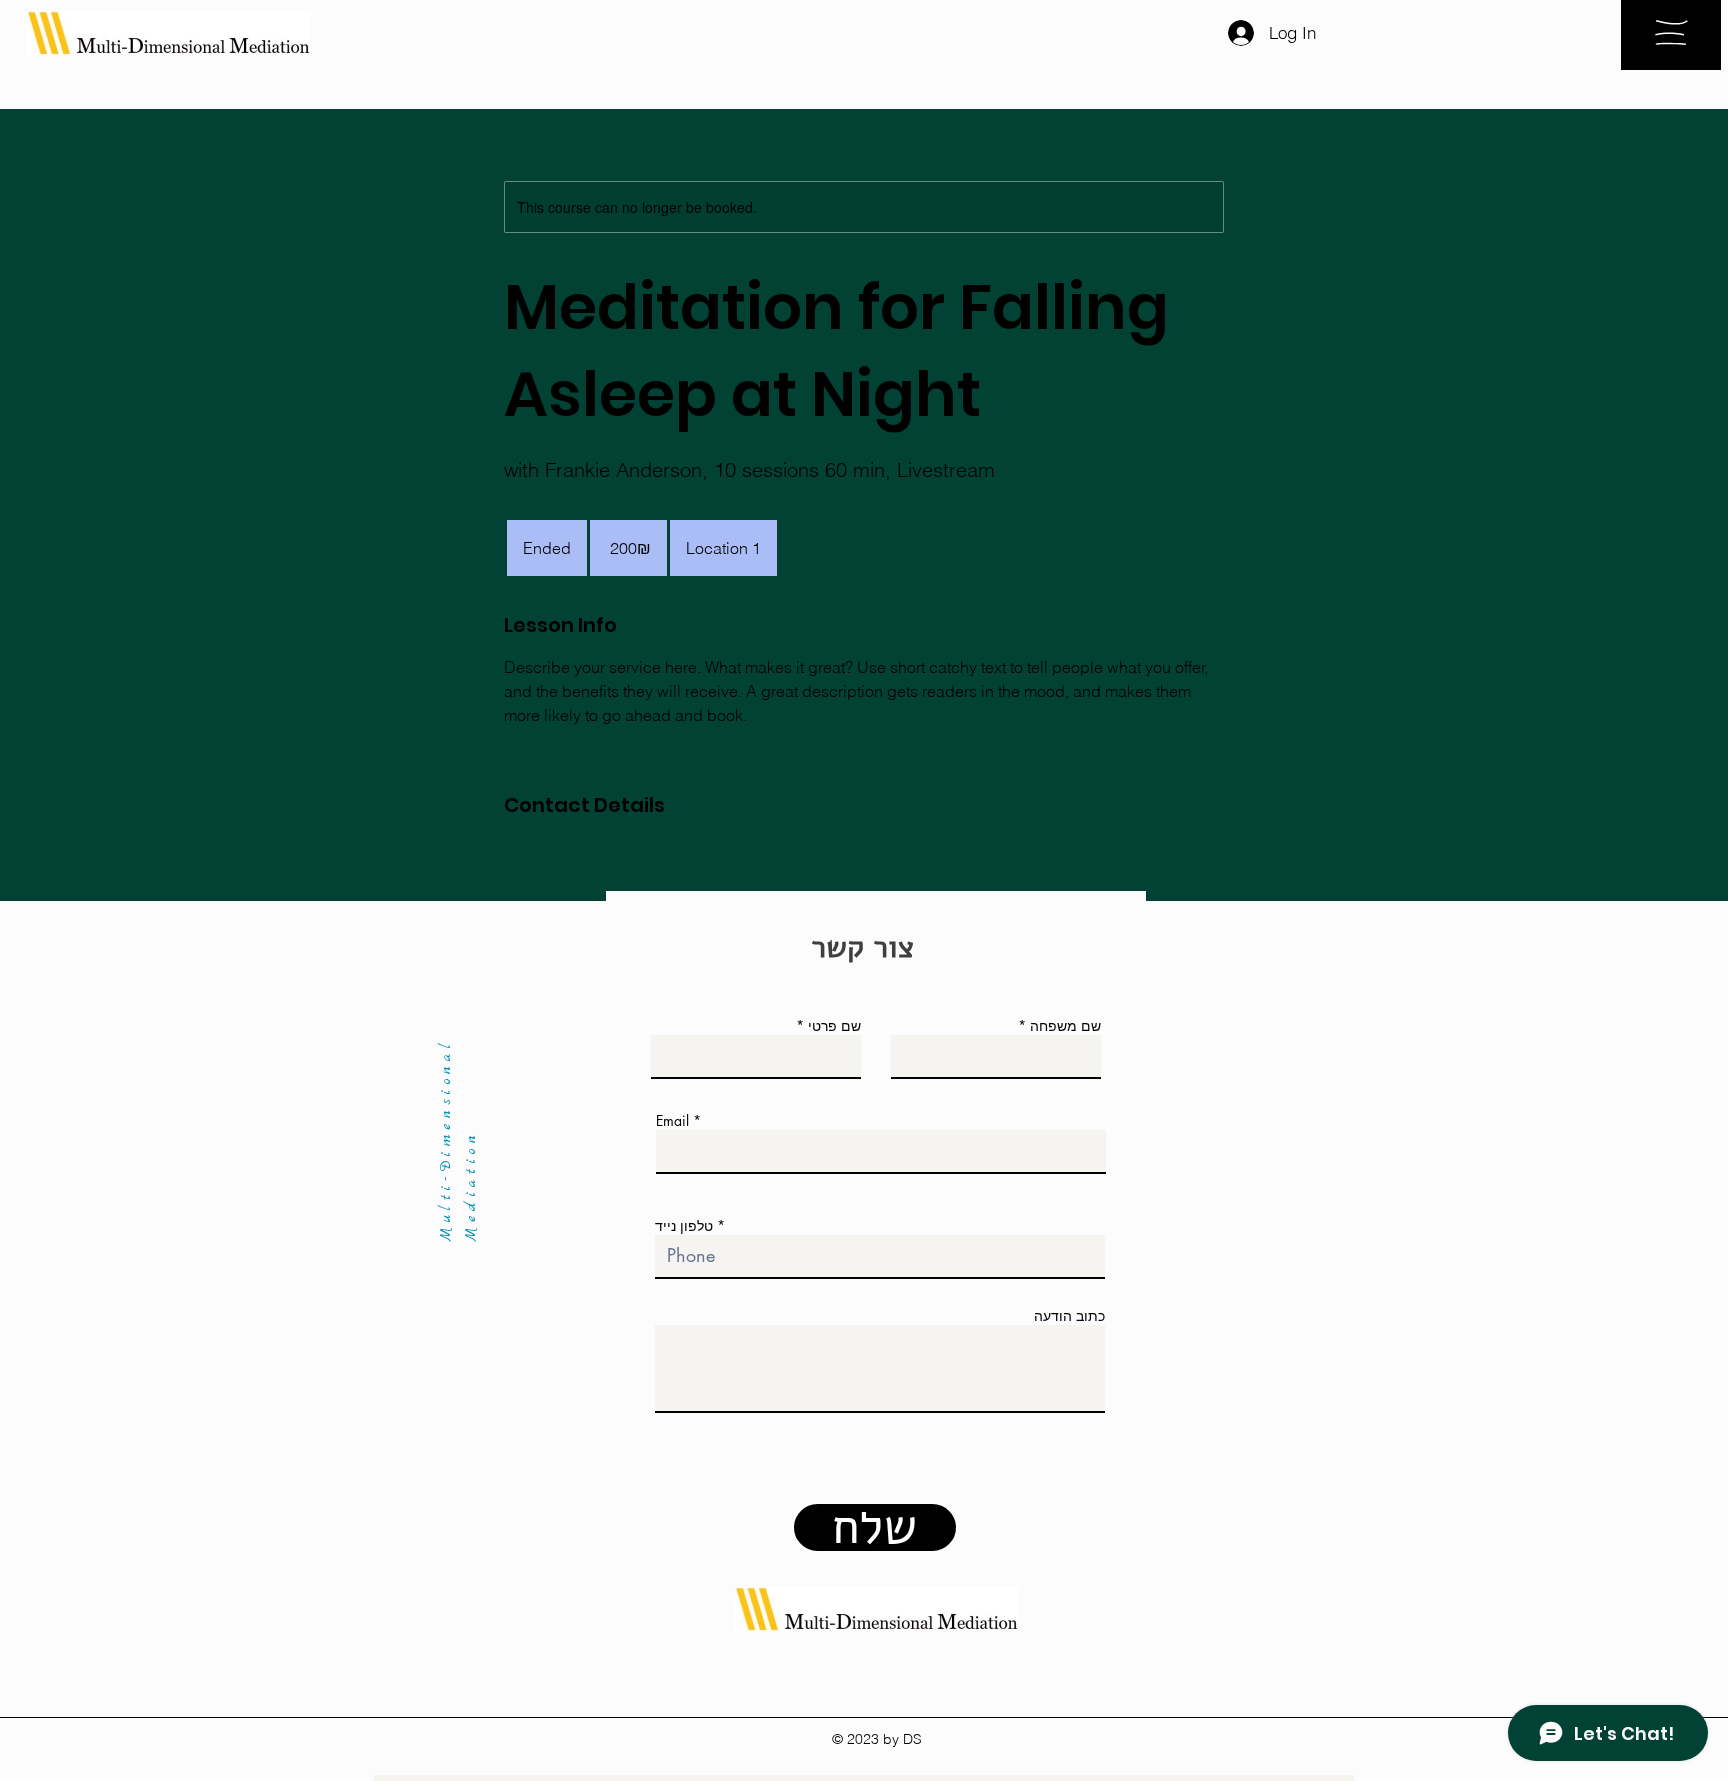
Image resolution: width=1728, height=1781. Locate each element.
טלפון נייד (684, 1226)
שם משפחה (1065, 1026)
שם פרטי (834, 1026)
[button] (1671, 32)
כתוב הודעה (1069, 1316)
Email (672, 1121)
